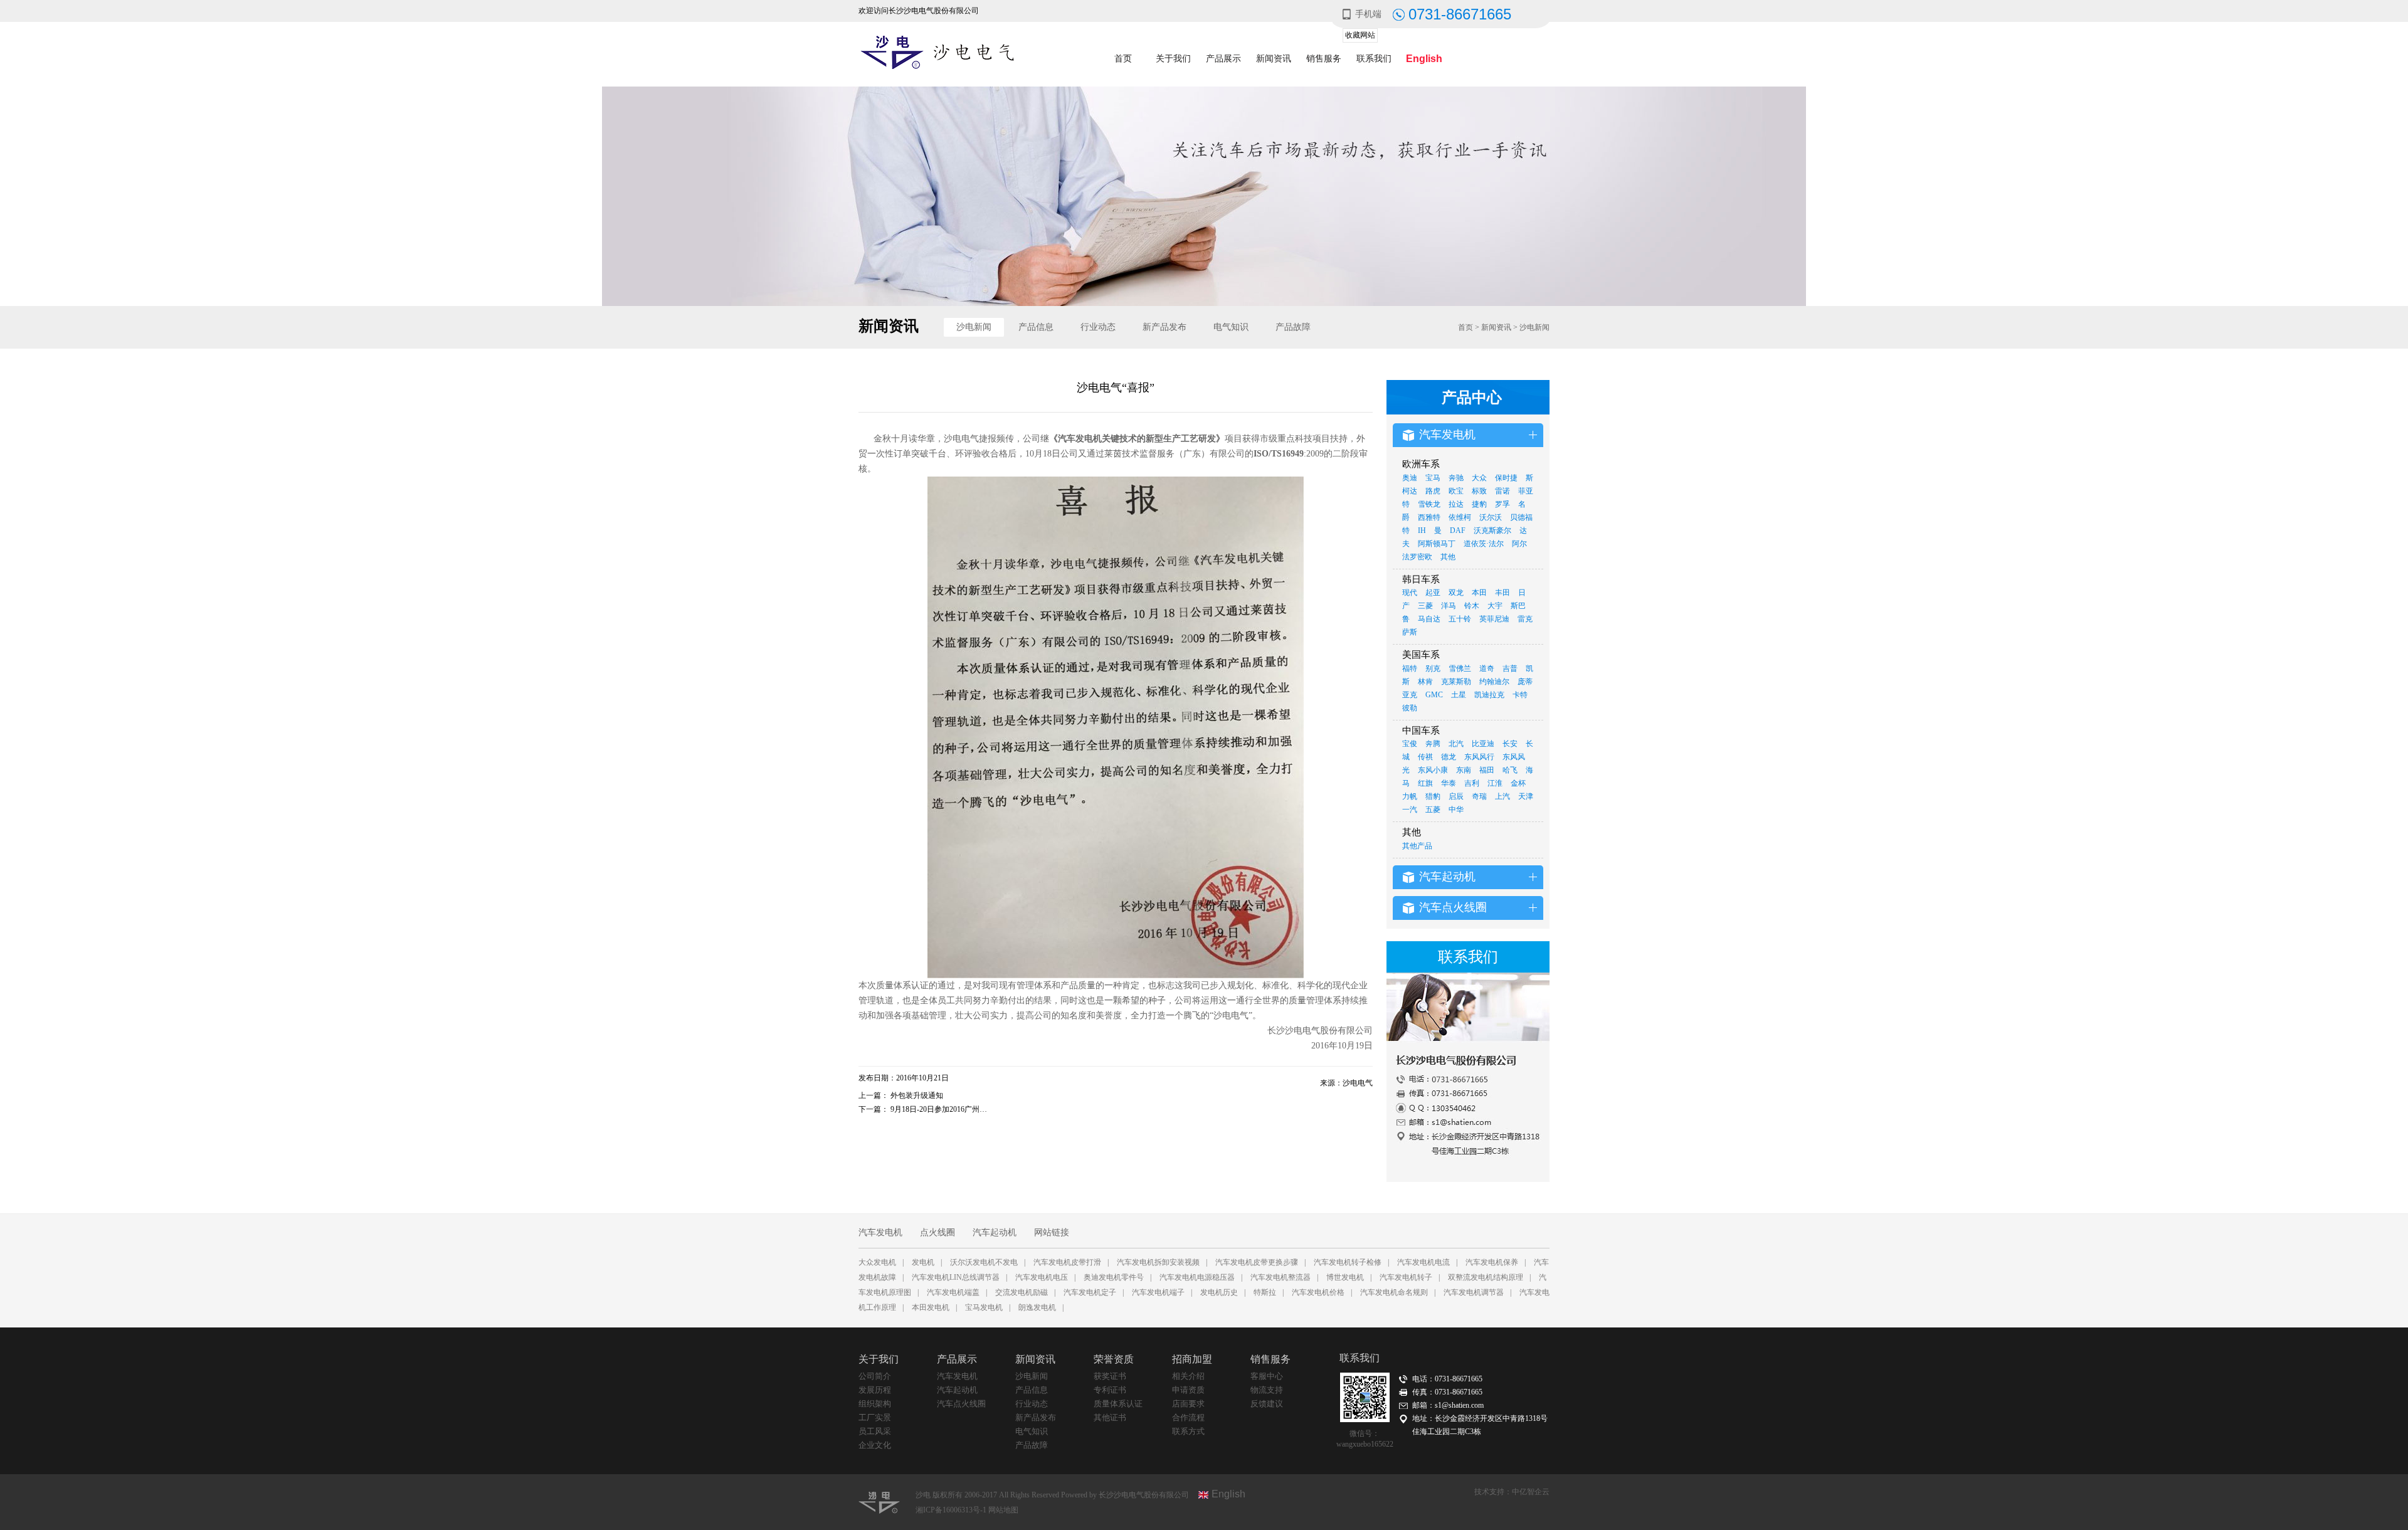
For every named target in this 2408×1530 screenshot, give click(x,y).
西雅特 (1429, 517)
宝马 (1433, 478)
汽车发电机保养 (1492, 1262)
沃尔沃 (1491, 517)
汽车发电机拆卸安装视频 (1158, 1262)
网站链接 (1052, 1232)
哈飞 (1510, 770)
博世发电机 (1345, 1277)
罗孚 (1502, 504)
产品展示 (1223, 59)
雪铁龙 (1429, 504)
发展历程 (875, 1390)
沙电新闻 (974, 327)
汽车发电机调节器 (1474, 1292)
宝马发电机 (984, 1307)
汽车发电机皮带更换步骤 (1257, 1262)
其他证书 (1110, 1417)
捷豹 (1479, 504)
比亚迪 (1483, 744)
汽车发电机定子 (1090, 1292)
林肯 (1425, 682)
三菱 (1425, 606)
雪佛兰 (1460, 668)
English (1424, 59)
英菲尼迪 (1494, 619)
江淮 (1495, 783)
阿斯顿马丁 (1437, 544)
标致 (1479, 491)
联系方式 (1188, 1431)
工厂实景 (875, 1417)
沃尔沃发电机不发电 (984, 1262)
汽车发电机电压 (1042, 1277)
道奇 (1487, 668)
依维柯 (1460, 517)
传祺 (1425, 757)
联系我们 (1374, 59)
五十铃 (1460, 619)
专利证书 (1110, 1390)
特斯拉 (1265, 1292)
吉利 (1472, 783)
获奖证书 (1110, 1376)
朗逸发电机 (1037, 1307)
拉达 (1456, 504)
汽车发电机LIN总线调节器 (956, 1277)
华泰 (1449, 783)
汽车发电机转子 (1406, 1277)
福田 (1487, 770)
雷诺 (1502, 491)
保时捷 (1506, 478)
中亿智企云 (1531, 1492)
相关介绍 (1188, 1376)
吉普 (1510, 668)
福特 (1410, 668)
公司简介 (875, 1376)
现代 (1410, 593)
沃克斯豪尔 (1492, 530)
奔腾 (1433, 744)
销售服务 (1324, 59)
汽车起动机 (995, 1232)
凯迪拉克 (1489, 695)
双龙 (1456, 593)
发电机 (923, 1262)
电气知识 (1231, 327)
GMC (1434, 695)
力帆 (1410, 796)
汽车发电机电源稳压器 (1197, 1277)
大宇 (1495, 606)
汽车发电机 (880, 1232)
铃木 (1472, 606)
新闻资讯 (1274, 59)
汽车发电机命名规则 (1394, 1292)
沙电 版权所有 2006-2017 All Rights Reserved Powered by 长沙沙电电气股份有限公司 (1052, 1495)
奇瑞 (1479, 796)
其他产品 (1417, 846)
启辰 (1456, 796)
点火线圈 (937, 1232)
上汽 (1502, 796)
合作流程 (1188, 1417)
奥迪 (1410, 478)
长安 (1510, 744)
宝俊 (1410, 744)
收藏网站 (1360, 35)
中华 (1456, 810)
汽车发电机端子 (1158, 1292)
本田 (1479, 593)
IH (1422, 530)
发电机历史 (1219, 1292)
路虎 (1433, 491)
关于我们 (1173, 59)
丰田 (1502, 593)
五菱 (1433, 810)
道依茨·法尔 (1484, 544)
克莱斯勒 (1456, 682)
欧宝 (1456, 491)
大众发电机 (877, 1262)
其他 (1448, 557)
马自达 (1429, 619)
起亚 (1433, 593)
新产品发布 (1164, 327)
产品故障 (1293, 327)
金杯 (1518, 783)
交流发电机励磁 (1022, 1292)
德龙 (1449, 757)
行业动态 (1098, 327)
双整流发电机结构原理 (1486, 1277)
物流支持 (1267, 1390)
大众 (1479, 478)
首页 (1123, 59)
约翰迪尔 (1494, 682)
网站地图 (1003, 1510)
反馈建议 (1267, 1404)
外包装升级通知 (917, 1095)
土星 (1459, 695)
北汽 (1456, 744)
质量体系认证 (1118, 1404)
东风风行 (1479, 757)
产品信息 (1036, 327)
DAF (1458, 530)
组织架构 (875, 1404)
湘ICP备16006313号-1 (952, 1510)
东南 (1464, 770)
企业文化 (875, 1445)
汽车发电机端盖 (953, 1292)
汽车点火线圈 (961, 1404)
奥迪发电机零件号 (1114, 1277)
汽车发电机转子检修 (1348, 1262)
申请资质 (1188, 1390)
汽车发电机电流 (1423, 1262)
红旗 (1425, 783)
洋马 (1449, 606)
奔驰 (1456, 478)
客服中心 (1267, 1376)
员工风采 (875, 1431)
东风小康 (1433, 770)
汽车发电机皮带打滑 (1067, 1262)
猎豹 (1433, 796)
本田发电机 (931, 1307)
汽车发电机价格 (1318, 1292)
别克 (1433, 668)
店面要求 (1188, 1404)
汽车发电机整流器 (1281, 1277)
